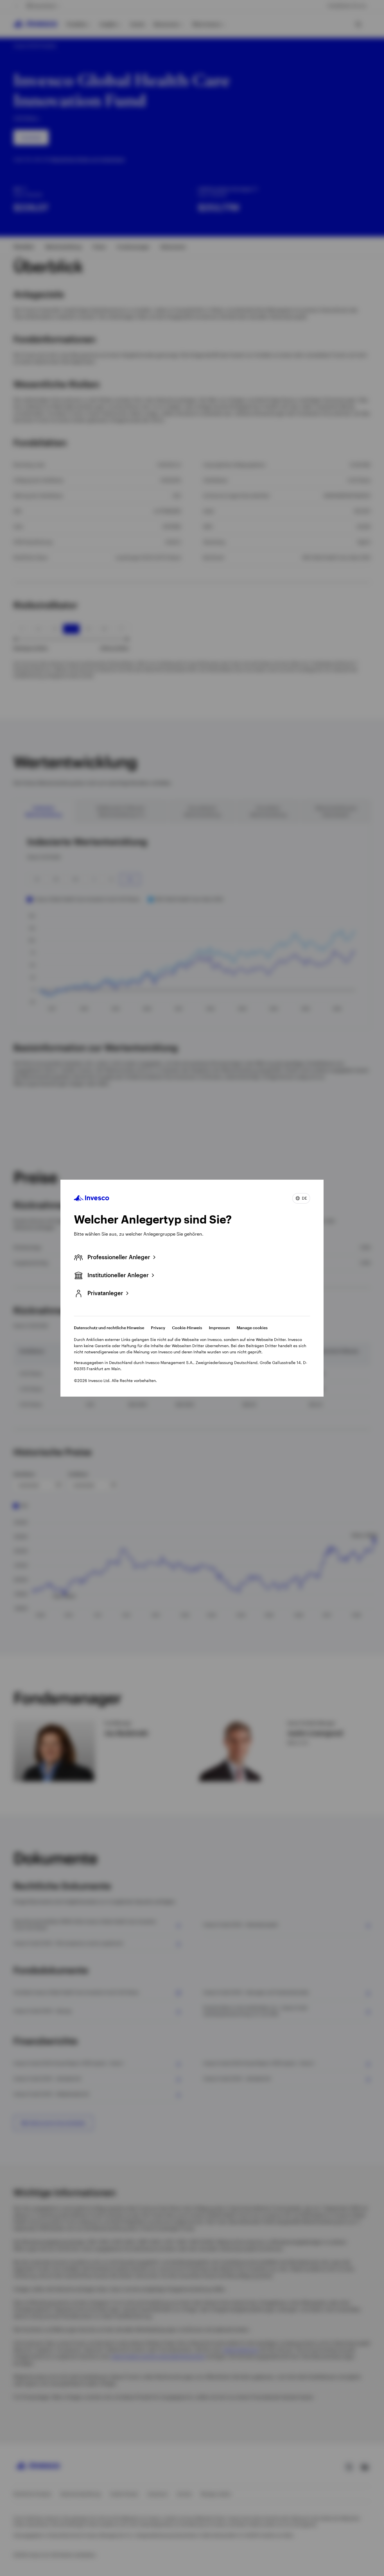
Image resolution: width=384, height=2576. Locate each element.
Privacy (158, 1328)
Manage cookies (252, 1328)
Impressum (219, 1328)
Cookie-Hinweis (187, 1328)
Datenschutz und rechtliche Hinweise (109, 1328)
